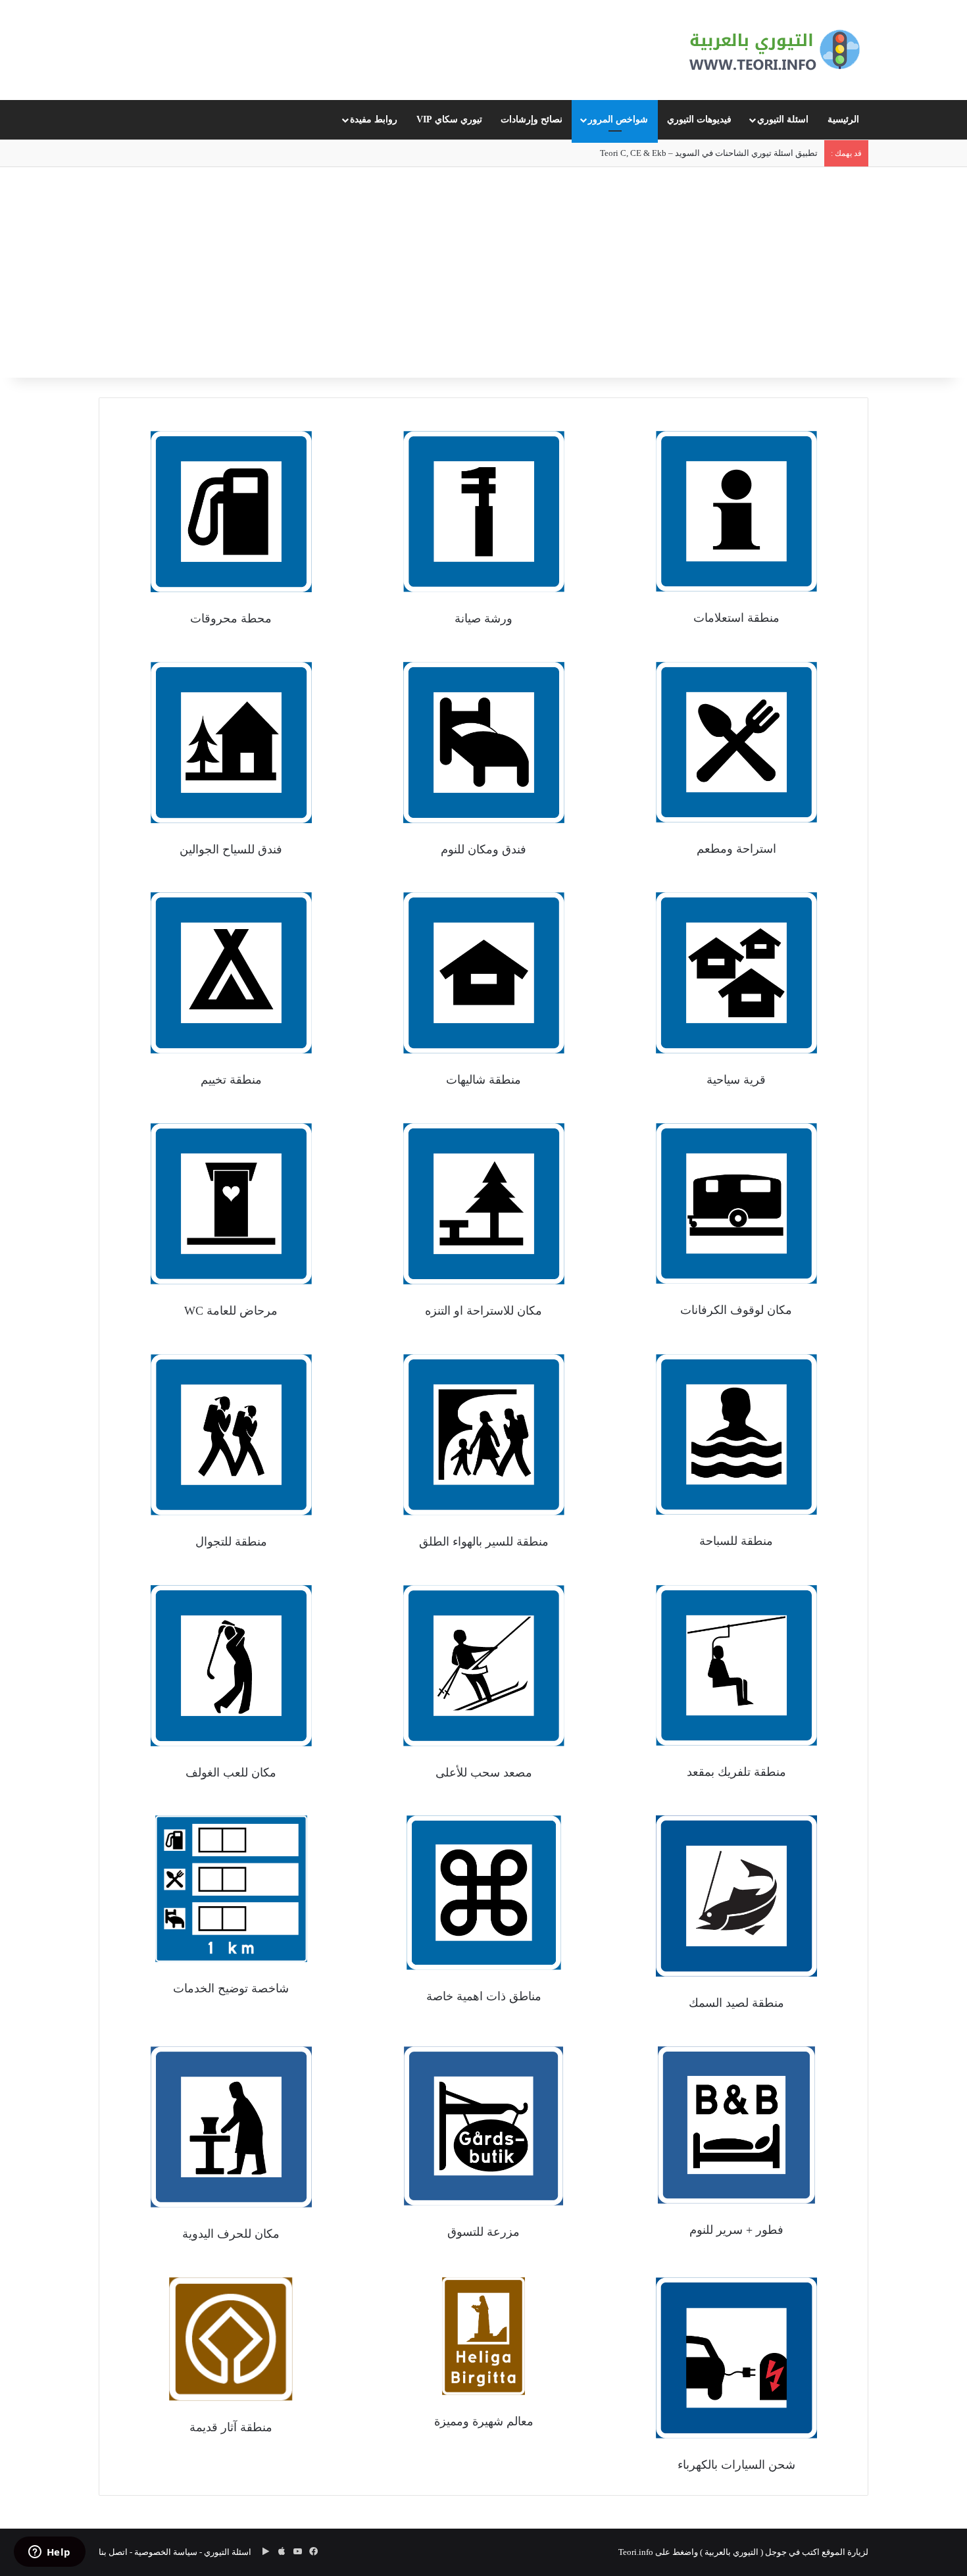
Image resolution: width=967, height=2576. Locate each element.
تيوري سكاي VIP (449, 119)
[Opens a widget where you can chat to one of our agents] (49, 2553)
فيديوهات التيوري (699, 119)
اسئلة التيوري (783, 119)
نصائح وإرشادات (532, 119)
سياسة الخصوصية (166, 2552)
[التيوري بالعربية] (775, 50)
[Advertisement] (484, 279)
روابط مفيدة (374, 119)
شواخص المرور (618, 119)
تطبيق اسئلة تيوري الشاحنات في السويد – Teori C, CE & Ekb (709, 153)
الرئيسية (843, 119)
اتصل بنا (113, 2552)
